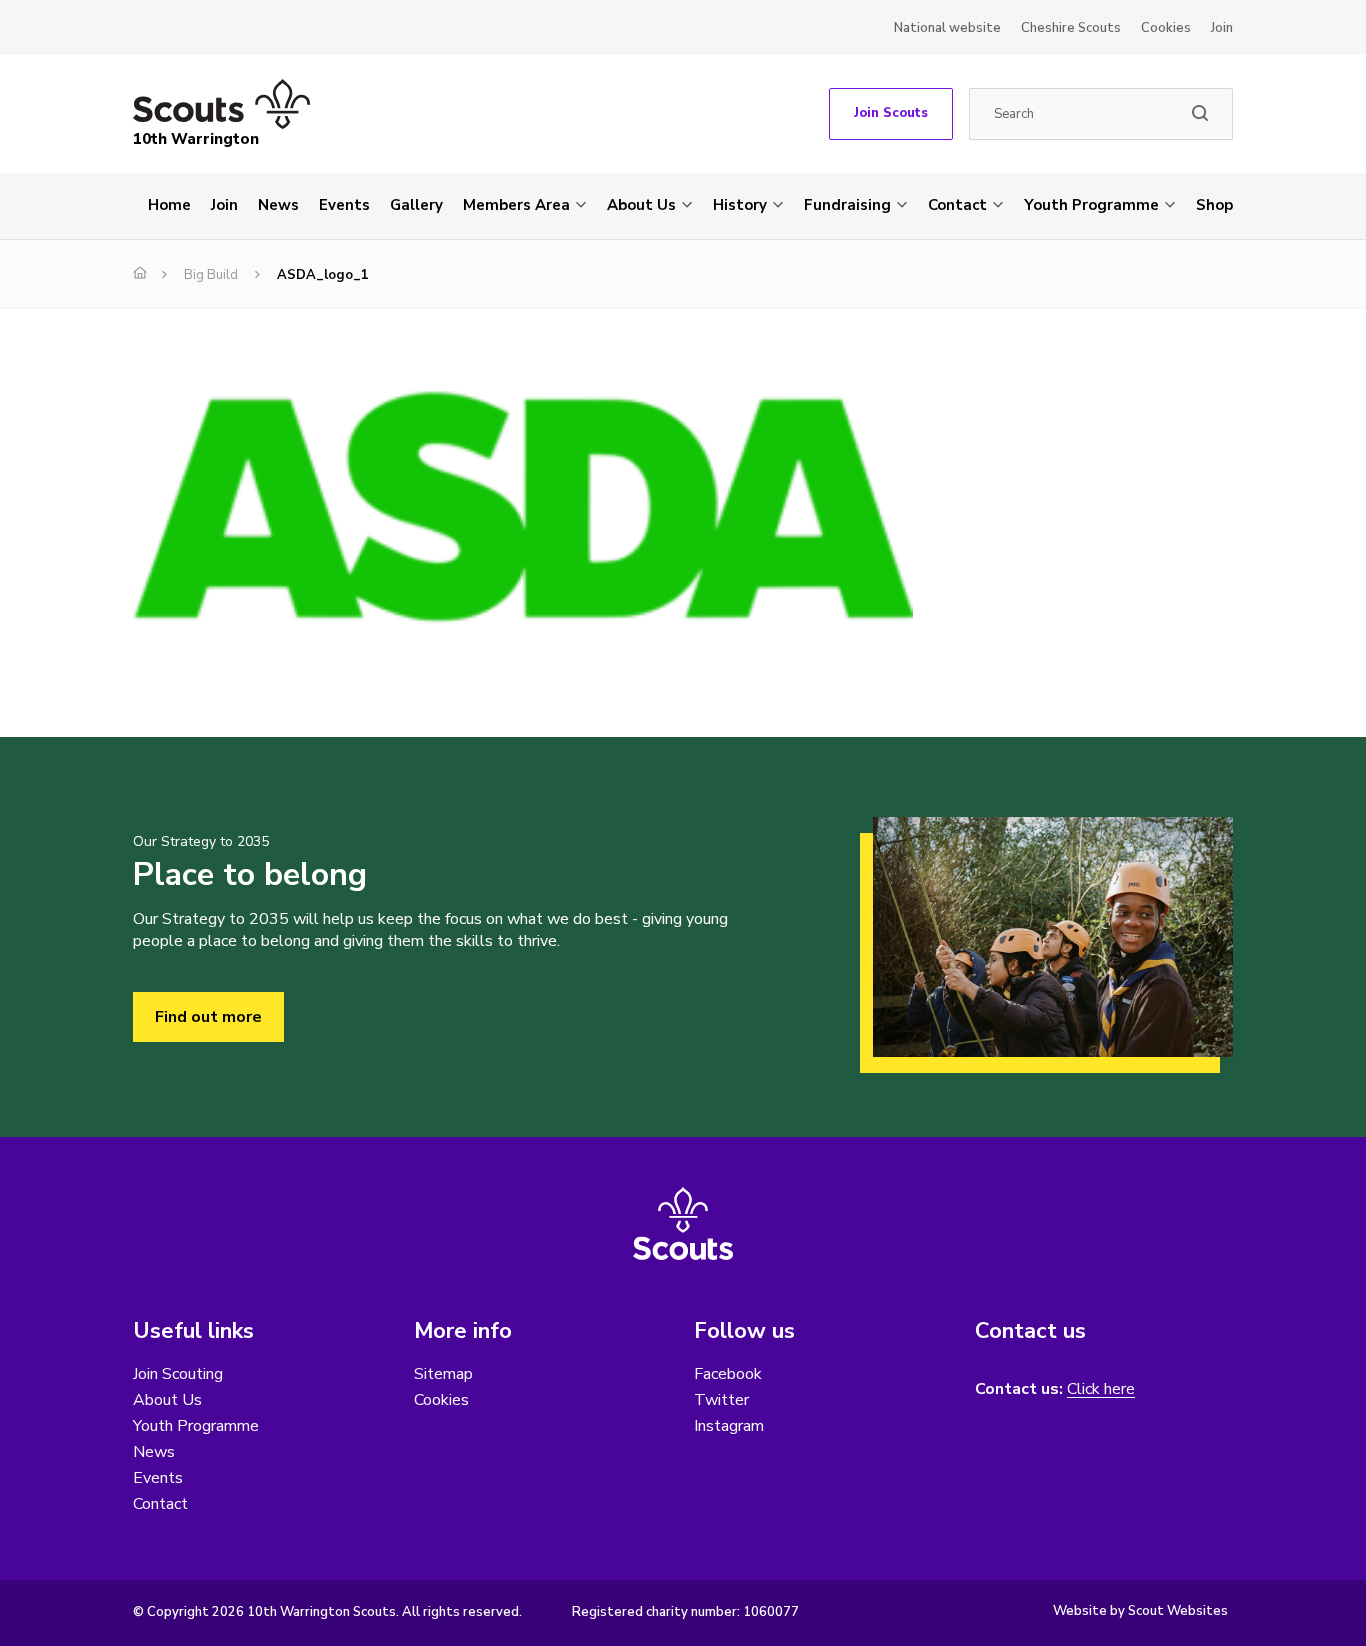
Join (1222, 28)
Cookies (1166, 28)
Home (169, 205)
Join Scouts (891, 113)
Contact (957, 205)
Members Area (516, 205)
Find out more (208, 1017)
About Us (641, 205)
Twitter (721, 1400)
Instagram (729, 1426)
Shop (1214, 205)
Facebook (728, 1374)
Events (344, 205)
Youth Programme (1091, 205)
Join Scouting (178, 1374)
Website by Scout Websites (1140, 1611)
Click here (1101, 1389)
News (278, 205)
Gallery (416, 205)
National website (947, 28)
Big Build (211, 275)
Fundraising (847, 205)
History (740, 205)
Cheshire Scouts (1071, 28)
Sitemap (443, 1374)
